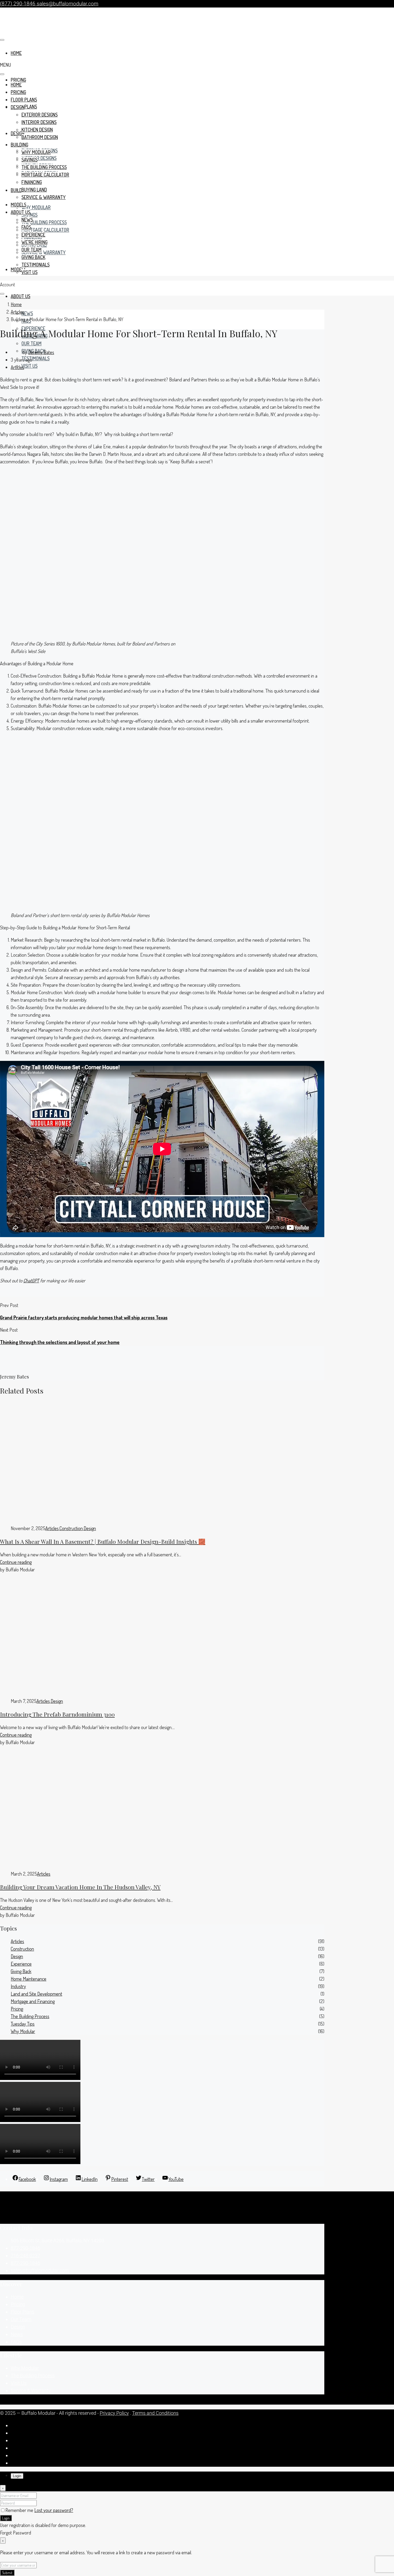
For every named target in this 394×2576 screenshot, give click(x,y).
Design (18, 107)
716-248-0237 (25, 2256)
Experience (33, 328)
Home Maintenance (29, 1979)
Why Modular (36, 207)
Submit (7, 2573)
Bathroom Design (40, 137)
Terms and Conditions (155, 2413)
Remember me (20, 2510)
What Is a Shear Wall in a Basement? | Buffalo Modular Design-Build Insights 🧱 (103, 1541)
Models (18, 269)
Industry (18, 1986)
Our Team (31, 250)
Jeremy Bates (41, 352)
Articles (17, 312)
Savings (29, 160)
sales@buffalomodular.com (40, 2271)
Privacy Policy (114, 2413)
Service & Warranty (44, 252)
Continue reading (16, 1562)
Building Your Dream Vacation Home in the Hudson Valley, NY (80, 1887)
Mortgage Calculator (45, 230)
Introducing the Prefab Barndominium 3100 (57, 1714)
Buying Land (34, 190)
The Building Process (44, 222)
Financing (32, 182)
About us (21, 296)
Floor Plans (24, 100)
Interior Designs (39, 158)
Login (6, 2518)
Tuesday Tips (23, 2024)
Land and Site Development (36, 1994)
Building (19, 190)
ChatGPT (31, 1281)
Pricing (18, 80)
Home (16, 85)
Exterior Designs (40, 115)
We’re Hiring (34, 242)
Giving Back (33, 257)
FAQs (26, 227)
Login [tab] (17, 2476)
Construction (71, 1528)
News (27, 313)
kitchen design (37, 130)
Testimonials (36, 358)
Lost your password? (54, 2510)
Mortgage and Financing (33, 2001)
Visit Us (29, 366)
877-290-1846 (25, 2248)
